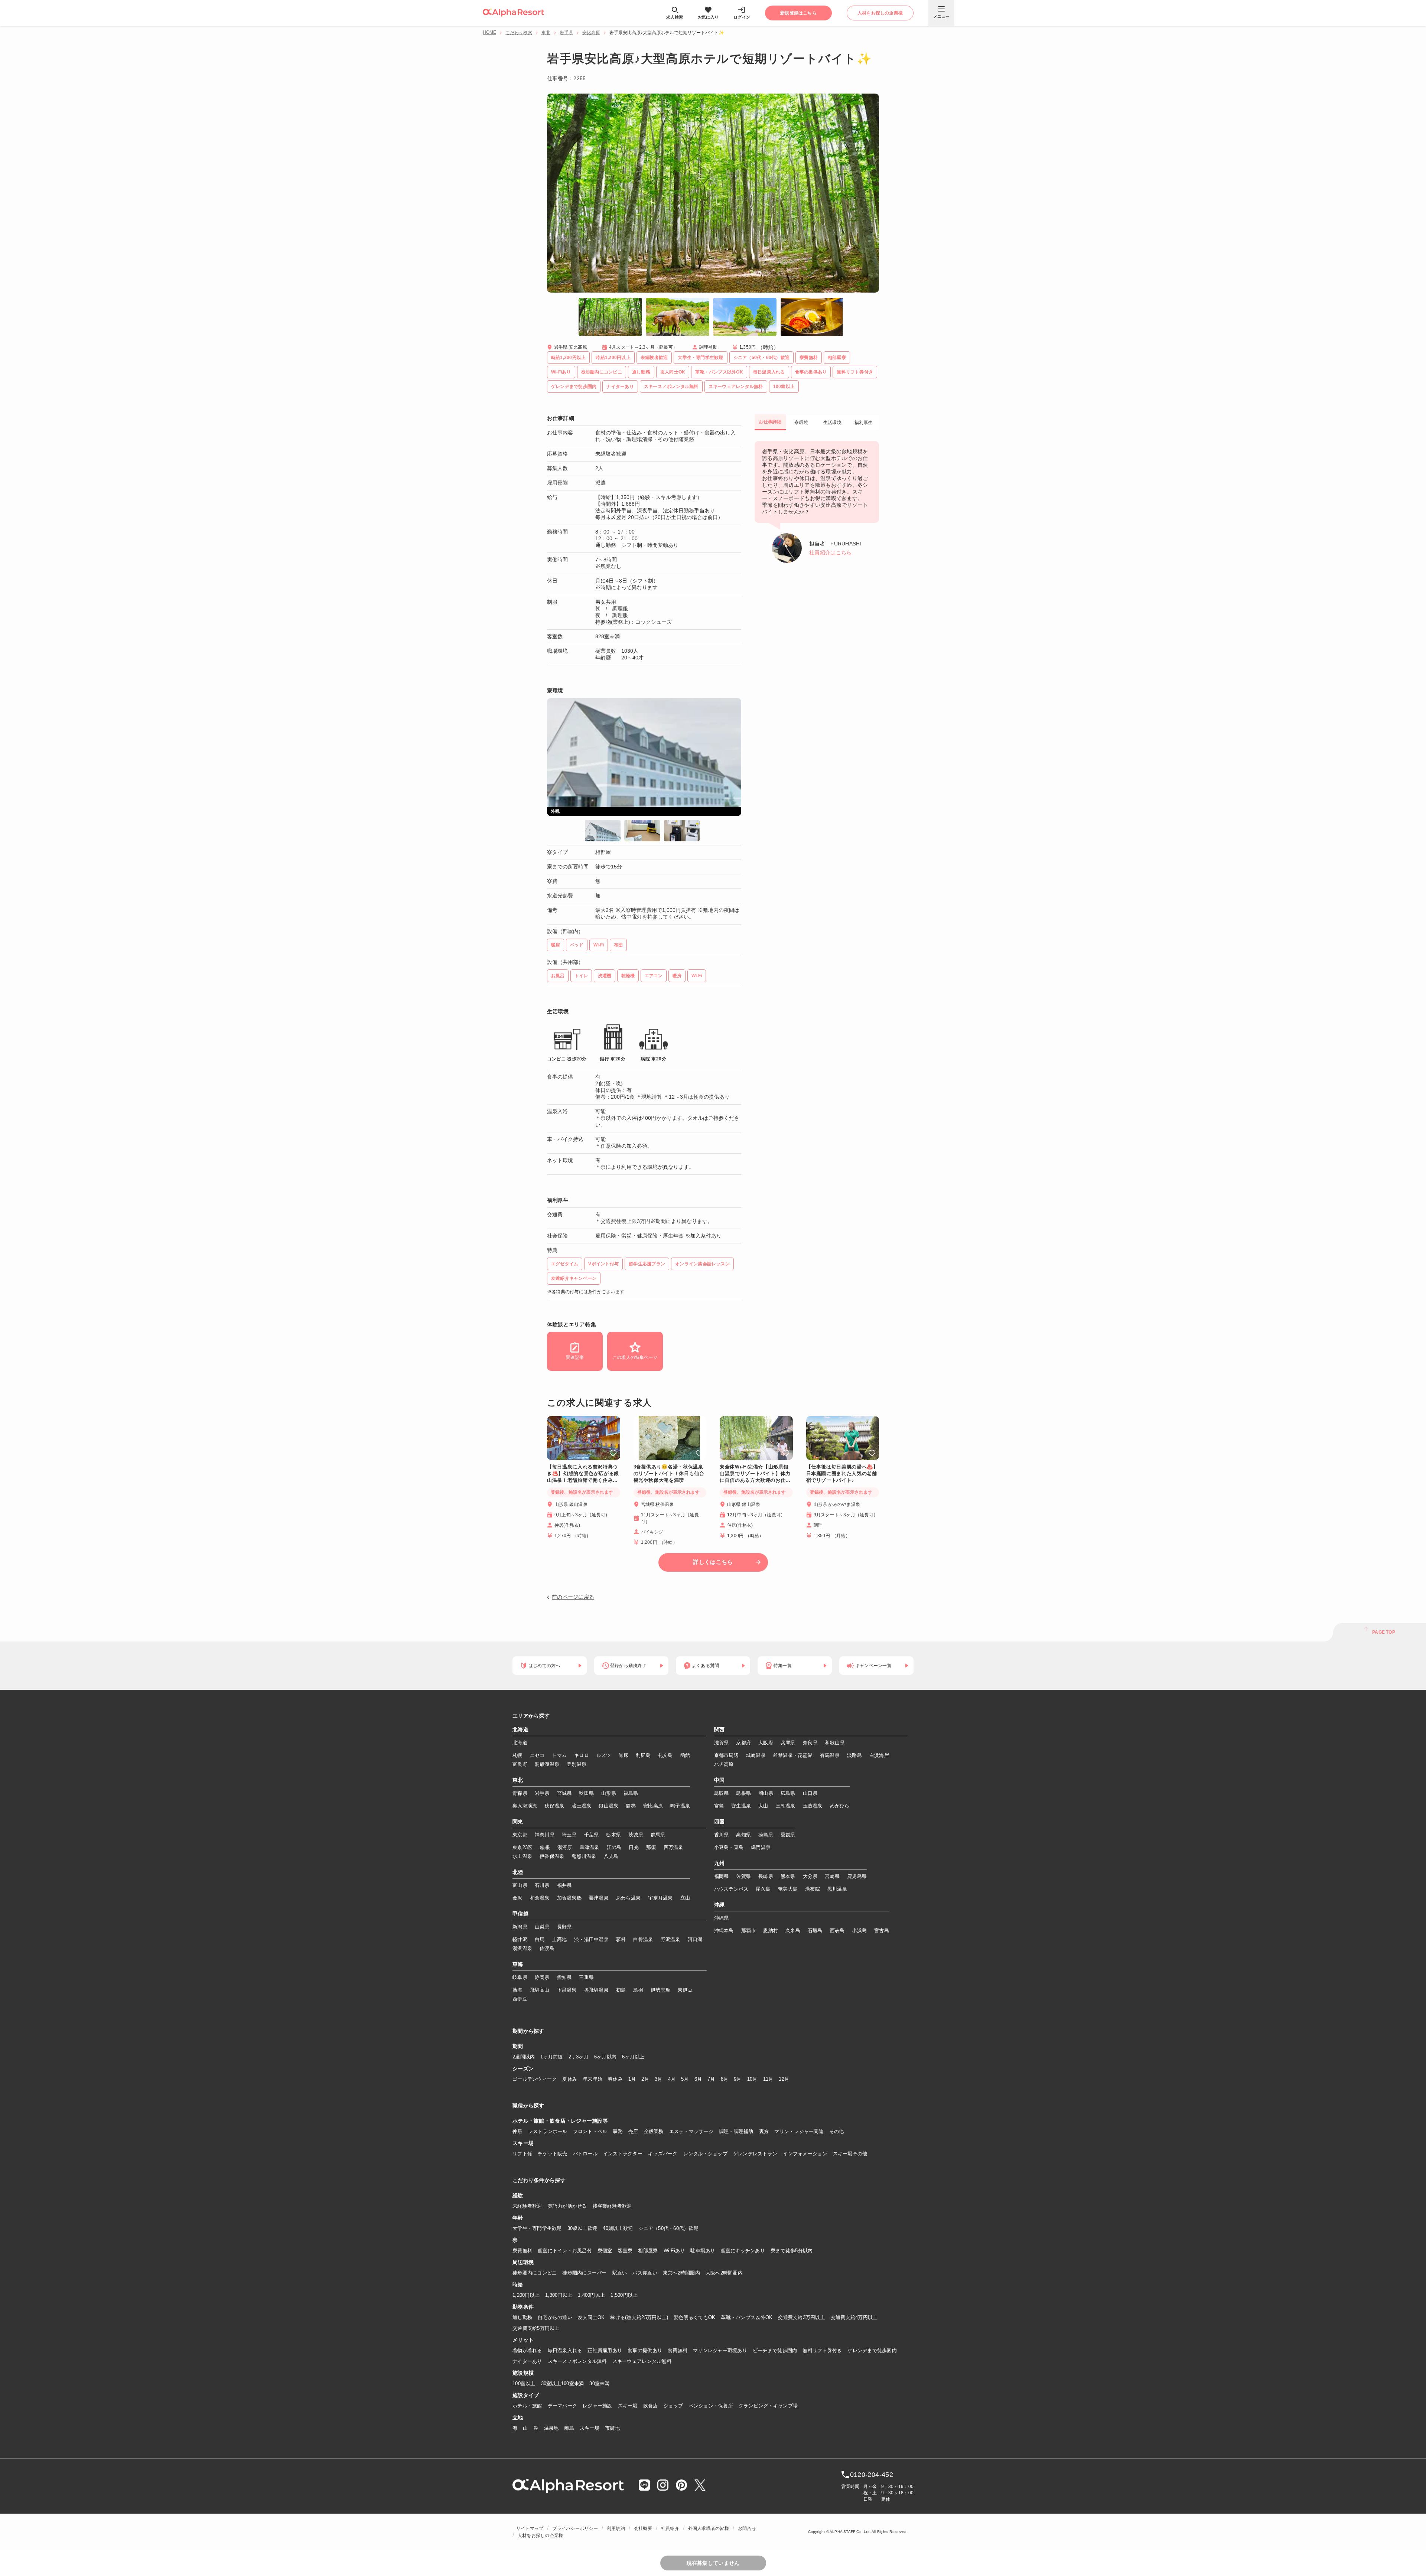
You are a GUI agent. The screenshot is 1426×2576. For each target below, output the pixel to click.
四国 (719, 1822)
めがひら (840, 1806)
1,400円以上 (591, 2295)
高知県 (743, 1835)
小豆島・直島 (729, 1847)
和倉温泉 (540, 1898)
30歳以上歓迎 (582, 2228)
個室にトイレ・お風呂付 (565, 2251)
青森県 (520, 1793)
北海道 (520, 1730)
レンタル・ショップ (705, 2154)
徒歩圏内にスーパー (584, 2273)
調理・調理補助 (736, 2131)
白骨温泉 (643, 1939)
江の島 (614, 1847)
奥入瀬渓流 (525, 1806)
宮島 (719, 1806)
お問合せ (747, 2528)
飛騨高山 (540, 1990)
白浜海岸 (879, 1755)
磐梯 (631, 1806)
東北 (546, 33)
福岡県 (722, 1876)
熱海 (517, 1990)
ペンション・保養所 (711, 2406)
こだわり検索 (519, 33)
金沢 (517, 1898)
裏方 (764, 2131)
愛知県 (564, 1977)
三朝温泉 (786, 1806)
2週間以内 (524, 2057)
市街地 (612, 2428)
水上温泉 (522, 1856)
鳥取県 (722, 1793)
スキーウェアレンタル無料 (642, 2361)
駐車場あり (703, 2251)
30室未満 (599, 2383)
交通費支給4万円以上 (854, 2317)
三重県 (586, 1977)
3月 (659, 2079)
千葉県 (592, 1835)
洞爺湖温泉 (547, 1764)
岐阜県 (520, 1977)
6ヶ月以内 (605, 2057)
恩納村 (771, 1931)
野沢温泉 (670, 1939)
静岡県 (542, 1977)
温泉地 (551, 2428)
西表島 (837, 1931)
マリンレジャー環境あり (720, 2350)
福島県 (631, 1793)
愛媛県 (788, 1835)
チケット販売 (553, 2154)
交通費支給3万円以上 (802, 2317)
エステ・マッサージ (691, 2131)
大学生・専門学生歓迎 (537, 2228)
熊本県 (788, 1876)
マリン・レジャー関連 (799, 2131)
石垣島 (815, 1931)
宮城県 (564, 1793)
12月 (784, 2079)
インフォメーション (805, 2154)
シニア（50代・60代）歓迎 (668, 2228)
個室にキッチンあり (743, 2251)
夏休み (570, 2079)
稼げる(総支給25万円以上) (639, 2317)
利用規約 (616, 2528)
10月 (752, 2079)
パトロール (585, 2154)
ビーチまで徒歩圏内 (775, 2350)
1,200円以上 (526, 2295)
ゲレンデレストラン (755, 2154)
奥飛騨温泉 (596, 1990)
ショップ (673, 2406)
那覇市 (749, 1931)
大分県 (810, 1876)
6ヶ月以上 (633, 2057)
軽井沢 (520, 1939)
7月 (711, 2079)
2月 (645, 2079)
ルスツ (604, 1755)
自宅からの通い (555, 2317)
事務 (618, 2131)
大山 (763, 1806)
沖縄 (719, 1905)
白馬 (540, 1939)
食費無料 (678, 2350)
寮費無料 (522, 2251)
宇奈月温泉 (660, 1898)
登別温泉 (577, 1764)
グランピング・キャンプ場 (768, 2406)
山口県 (810, 1793)
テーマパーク (563, 2406)
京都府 (743, 1743)
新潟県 (520, 1927)
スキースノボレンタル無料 (577, 2361)
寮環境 (801, 423)
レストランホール (548, 2131)
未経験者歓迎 (527, 2206)
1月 (632, 2079)
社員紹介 (670, 2528)
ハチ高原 (724, 1764)
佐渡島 (547, 1948)
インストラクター (623, 2154)
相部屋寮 (648, 2251)
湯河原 (565, 1847)
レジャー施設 (598, 2406)
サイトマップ (530, 2528)
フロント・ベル (590, 2131)
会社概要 (643, 2528)
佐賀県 (743, 1876)
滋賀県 (722, 1743)
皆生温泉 (741, 1806)
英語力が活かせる (567, 2206)
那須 (651, 1847)
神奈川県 (545, 1835)
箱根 (545, 1847)
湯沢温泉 (522, 1948)
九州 (719, 1863)
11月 (768, 2079)
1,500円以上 (624, 2295)
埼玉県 (569, 1835)
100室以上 (524, 2383)
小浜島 (859, 1931)
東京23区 (522, 1847)
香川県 (722, 1835)
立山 (685, 1898)
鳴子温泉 (680, 1806)
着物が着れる (527, 2350)
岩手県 (566, 33)
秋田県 (586, 1793)
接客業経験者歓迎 (612, 2206)
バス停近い (645, 2273)
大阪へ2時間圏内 (724, 2273)
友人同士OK (591, 2317)
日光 (634, 1847)
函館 (685, 1755)
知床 (624, 1755)
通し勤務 (522, 2317)
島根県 (743, 1793)
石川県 (542, 1885)
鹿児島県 (857, 1876)
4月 (672, 2079)
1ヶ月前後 (551, 2057)
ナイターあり (527, 2361)
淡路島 (854, 1755)
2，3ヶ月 (579, 2057)
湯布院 (813, 1889)
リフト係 (522, 2154)
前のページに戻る (573, 1597)
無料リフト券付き (822, 2350)
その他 (837, 2131)
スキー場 (628, 2406)
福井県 (564, 1885)
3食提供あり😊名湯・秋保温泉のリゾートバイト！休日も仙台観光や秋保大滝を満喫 (669, 1473)
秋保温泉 (554, 1806)
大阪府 (766, 1743)
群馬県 (658, 1835)
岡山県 (766, 1793)
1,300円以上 (559, 2295)
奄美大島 (788, 1889)
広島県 (788, 1793)
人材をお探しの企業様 (540, 2536)
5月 (685, 2079)
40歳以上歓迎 (618, 2228)
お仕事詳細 (770, 422)
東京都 (520, 1835)
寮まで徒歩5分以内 (792, 2251)
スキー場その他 (850, 2154)
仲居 (517, 2131)
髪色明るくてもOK (694, 2317)
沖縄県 (722, 1918)
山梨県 (542, 1927)
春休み (615, 2079)
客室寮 (625, 2251)
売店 (633, 2131)
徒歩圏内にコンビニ (535, 2273)
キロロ (582, 1755)
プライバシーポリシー (575, 2528)
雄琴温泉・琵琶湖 (793, 1755)
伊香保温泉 (552, 1856)
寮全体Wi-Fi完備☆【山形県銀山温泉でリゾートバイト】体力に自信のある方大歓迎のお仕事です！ (755, 1474)
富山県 (520, 1885)
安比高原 (591, 33)
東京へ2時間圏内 (681, 2273)
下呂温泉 (567, 1990)
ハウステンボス (731, 1889)
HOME (489, 32)
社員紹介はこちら (830, 552)
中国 (719, 1780)
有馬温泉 (830, 1755)
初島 (621, 1990)
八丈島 (611, 1856)
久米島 (793, 1931)
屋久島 (763, 1889)
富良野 (520, 1764)
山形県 (609, 1793)
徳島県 (766, 1835)
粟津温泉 (599, 1898)
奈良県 (810, 1743)
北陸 (518, 1872)
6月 (698, 2079)
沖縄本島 (724, 1931)
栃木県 (613, 1835)
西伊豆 (520, 1999)
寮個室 (605, 2251)
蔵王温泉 (581, 1806)
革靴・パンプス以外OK (747, 2317)
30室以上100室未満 (563, 2383)
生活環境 (832, 423)
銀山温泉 (608, 1806)
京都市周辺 (726, 1755)
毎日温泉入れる (565, 2350)
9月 (738, 2079)
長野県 (564, 1927)
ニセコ (537, 1755)
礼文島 (665, 1755)
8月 (725, 2079)
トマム (559, 1755)
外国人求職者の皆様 (709, 2528)
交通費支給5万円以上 (536, 2328)
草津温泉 (590, 1847)
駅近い (620, 2273)
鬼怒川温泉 (584, 1856)
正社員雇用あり (605, 2350)
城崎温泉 (756, 1755)
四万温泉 (673, 1847)
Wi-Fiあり (674, 2251)
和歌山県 (835, 1743)
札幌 (517, 1755)
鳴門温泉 (761, 1847)
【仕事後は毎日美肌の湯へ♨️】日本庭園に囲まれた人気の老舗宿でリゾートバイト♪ (842, 1473)
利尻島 (643, 1755)
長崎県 (766, 1876)
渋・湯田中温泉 (591, 1939)
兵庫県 (788, 1743)
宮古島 (882, 1931)
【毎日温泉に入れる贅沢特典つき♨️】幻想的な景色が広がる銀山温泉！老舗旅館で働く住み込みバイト (583, 1474)
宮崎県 (832, 1876)
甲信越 (520, 1914)
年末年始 (592, 2079)
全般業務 (654, 2131)
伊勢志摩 (660, 1990)
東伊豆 (685, 1990)
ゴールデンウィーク (535, 2079)
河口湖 (695, 1939)
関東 (518, 1822)
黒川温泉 (837, 1889)
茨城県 (636, 1835)
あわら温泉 (628, 1898)
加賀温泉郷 (569, 1898)
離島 (569, 2428)
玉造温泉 (813, 1806)
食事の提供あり (645, 2350)
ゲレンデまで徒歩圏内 (872, 2350)
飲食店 (651, 2406)
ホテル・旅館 (527, 2406)
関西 (719, 1730)
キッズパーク (663, 2154)
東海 (518, 1964)
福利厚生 (864, 423)
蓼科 (621, 1939)
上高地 (559, 1939)
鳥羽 (638, 1990)
